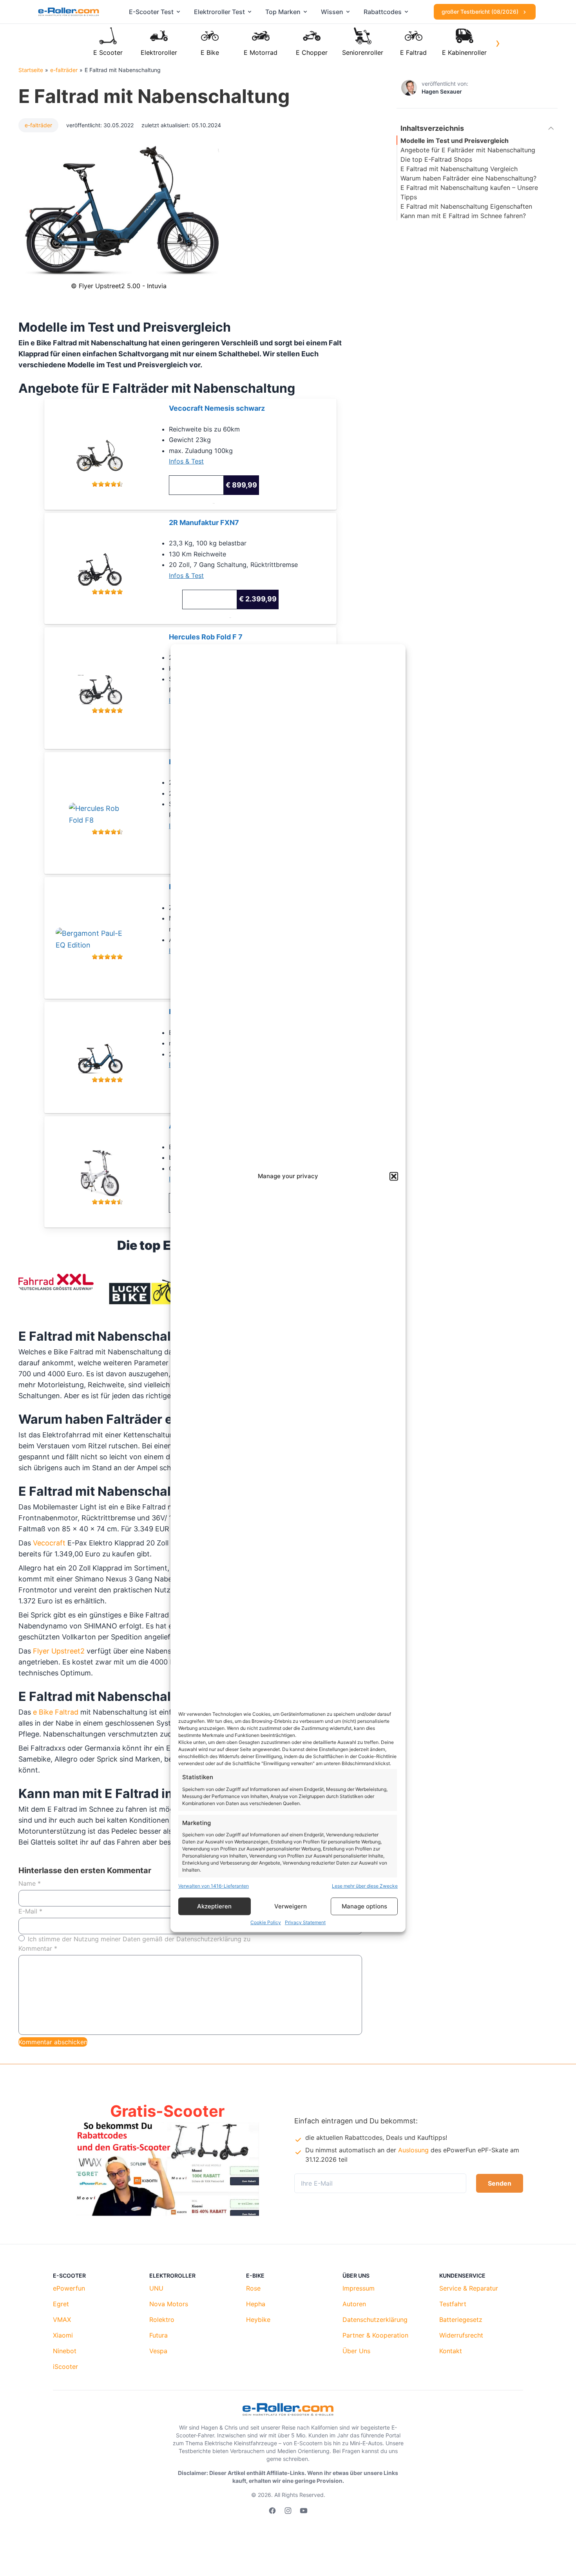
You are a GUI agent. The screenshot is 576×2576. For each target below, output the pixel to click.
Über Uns (356, 2351)
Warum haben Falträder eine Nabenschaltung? (468, 178)
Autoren (354, 2304)
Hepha (256, 2304)
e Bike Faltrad (56, 1712)
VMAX (62, 2320)
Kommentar (38, 1948)
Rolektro (162, 2320)
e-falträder (64, 70)
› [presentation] (498, 43)
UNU (156, 2288)
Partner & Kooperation (375, 2335)
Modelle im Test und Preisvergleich (455, 141)
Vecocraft (49, 1543)
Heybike (258, 2320)
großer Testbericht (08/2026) (481, 12)
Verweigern (291, 1906)
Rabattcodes (383, 12)
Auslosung (413, 2150)
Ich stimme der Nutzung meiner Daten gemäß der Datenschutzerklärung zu (139, 1939)
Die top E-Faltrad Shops (436, 159)
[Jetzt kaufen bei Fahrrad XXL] (107, 684)
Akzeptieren (214, 1906)
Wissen (332, 12)
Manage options (364, 1906)
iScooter (65, 2367)
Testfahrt (453, 2304)
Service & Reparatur (469, 2288)
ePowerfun (69, 2288)
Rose (253, 2288)
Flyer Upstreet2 (59, 1651)
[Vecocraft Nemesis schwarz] (107, 450)
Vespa (158, 2351)
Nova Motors (169, 2304)
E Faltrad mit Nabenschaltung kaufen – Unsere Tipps (469, 192)
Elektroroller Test (219, 12)
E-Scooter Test (151, 12)
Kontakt (451, 2351)
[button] (394, 1177)
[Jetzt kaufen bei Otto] (107, 1168)
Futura (158, 2335)
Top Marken (283, 12)
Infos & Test (186, 461)
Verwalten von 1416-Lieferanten (214, 1886)
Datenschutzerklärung (375, 2320)
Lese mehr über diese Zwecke (365, 1886)
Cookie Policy (266, 1922)
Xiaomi (63, 2335)
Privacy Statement (305, 1922)
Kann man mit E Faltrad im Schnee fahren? (463, 216)
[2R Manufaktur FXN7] (107, 565)
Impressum (359, 2288)
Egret (61, 2304)
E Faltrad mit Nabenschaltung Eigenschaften (466, 206)
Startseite (31, 70)
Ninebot (65, 2351)
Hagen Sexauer (442, 91)
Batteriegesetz (461, 2320)
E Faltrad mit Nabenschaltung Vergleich (459, 169)
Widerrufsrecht (461, 2335)
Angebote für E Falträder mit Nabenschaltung (468, 150)
